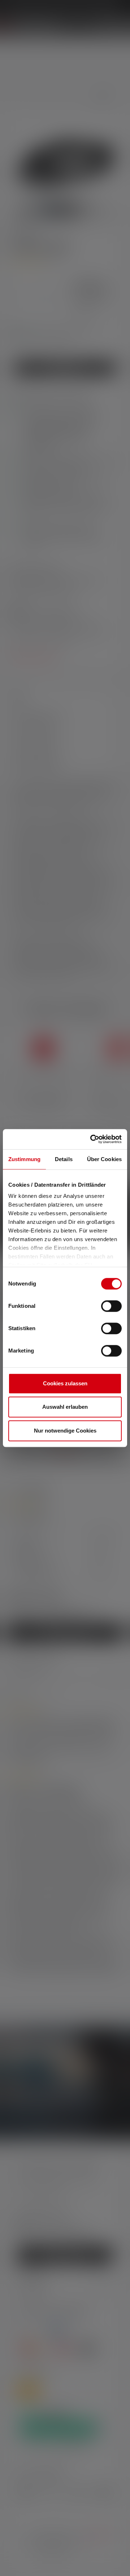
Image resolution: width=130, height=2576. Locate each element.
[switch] (111, 1306)
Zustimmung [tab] (24, 1159)
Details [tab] (64, 1159)
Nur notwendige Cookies (65, 1431)
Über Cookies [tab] (104, 1159)
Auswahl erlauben (65, 1407)
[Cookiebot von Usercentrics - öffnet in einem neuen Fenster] (92, 1139)
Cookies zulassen (65, 1383)
